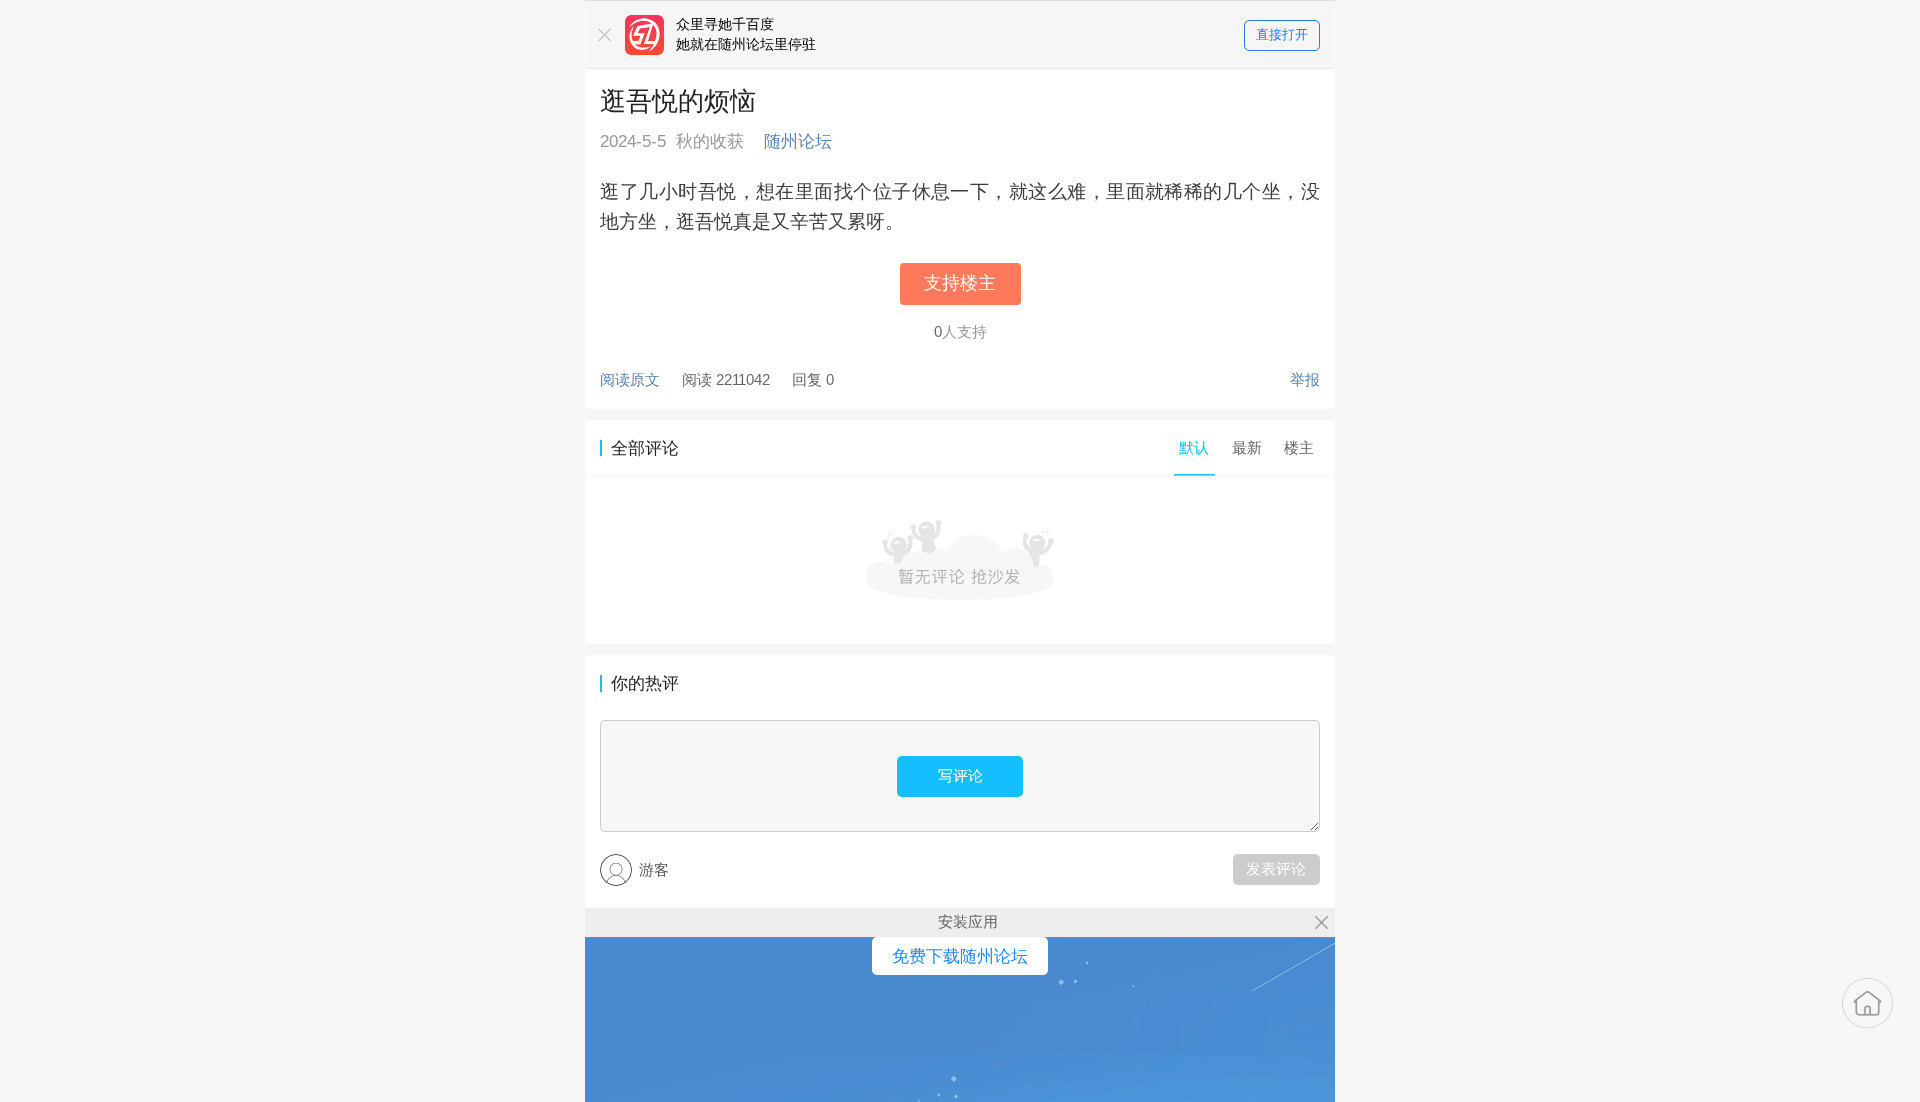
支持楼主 (960, 283)
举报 (1305, 379)
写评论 (960, 775)
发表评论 (1276, 868)
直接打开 (1282, 34)
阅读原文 (630, 379)
